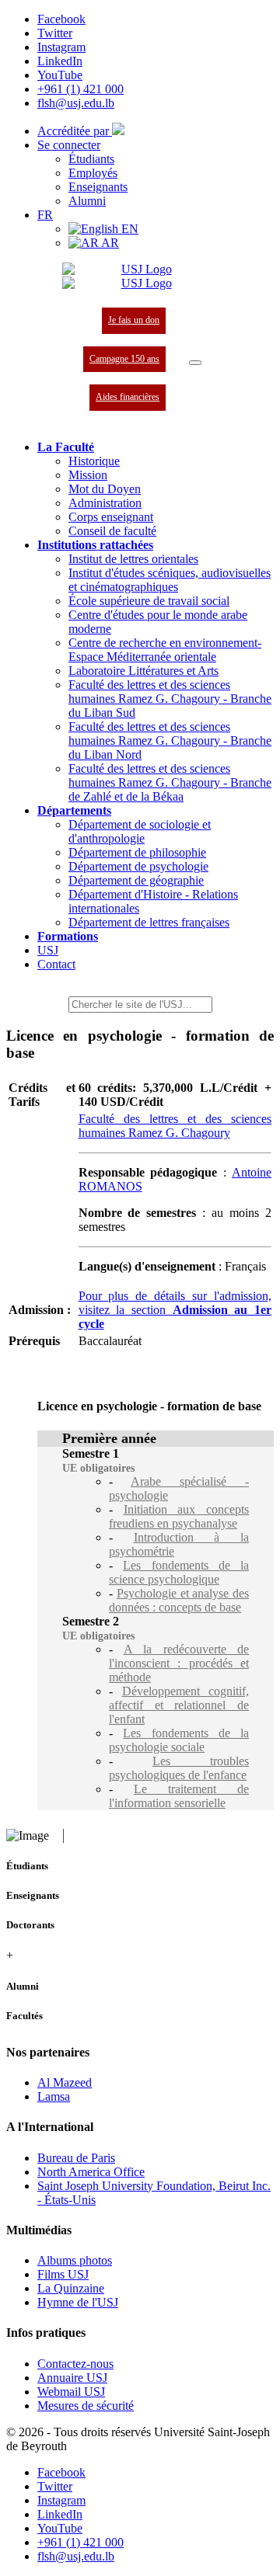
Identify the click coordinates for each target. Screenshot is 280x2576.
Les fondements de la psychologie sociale (179, 1740)
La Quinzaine (71, 2288)
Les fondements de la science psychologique (179, 1572)
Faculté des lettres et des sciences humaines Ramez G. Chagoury (175, 1126)
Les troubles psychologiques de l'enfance (179, 1768)
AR (109, 243)
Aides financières (128, 397)
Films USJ (63, 2274)
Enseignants (98, 187)
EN (128, 229)
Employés (93, 173)
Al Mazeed (65, 2082)
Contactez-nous (75, 2364)
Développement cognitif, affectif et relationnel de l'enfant (179, 1705)
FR (45, 215)
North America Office (91, 2172)
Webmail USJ (71, 2392)
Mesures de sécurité (86, 2406)
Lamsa (54, 2096)
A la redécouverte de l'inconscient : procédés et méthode (179, 1663)
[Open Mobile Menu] (195, 363)
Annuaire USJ (72, 2378)
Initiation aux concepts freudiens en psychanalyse (179, 1516)
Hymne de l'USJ (78, 2302)
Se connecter (69, 145)
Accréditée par (75, 131)
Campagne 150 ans (124, 359)
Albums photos (75, 2260)
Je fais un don (134, 320)
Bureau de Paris (76, 2158)
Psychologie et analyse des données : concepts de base (179, 1600)
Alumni (87, 201)
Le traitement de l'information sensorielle (179, 1796)
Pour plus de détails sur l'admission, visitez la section (175, 1310)
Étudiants (91, 159)
